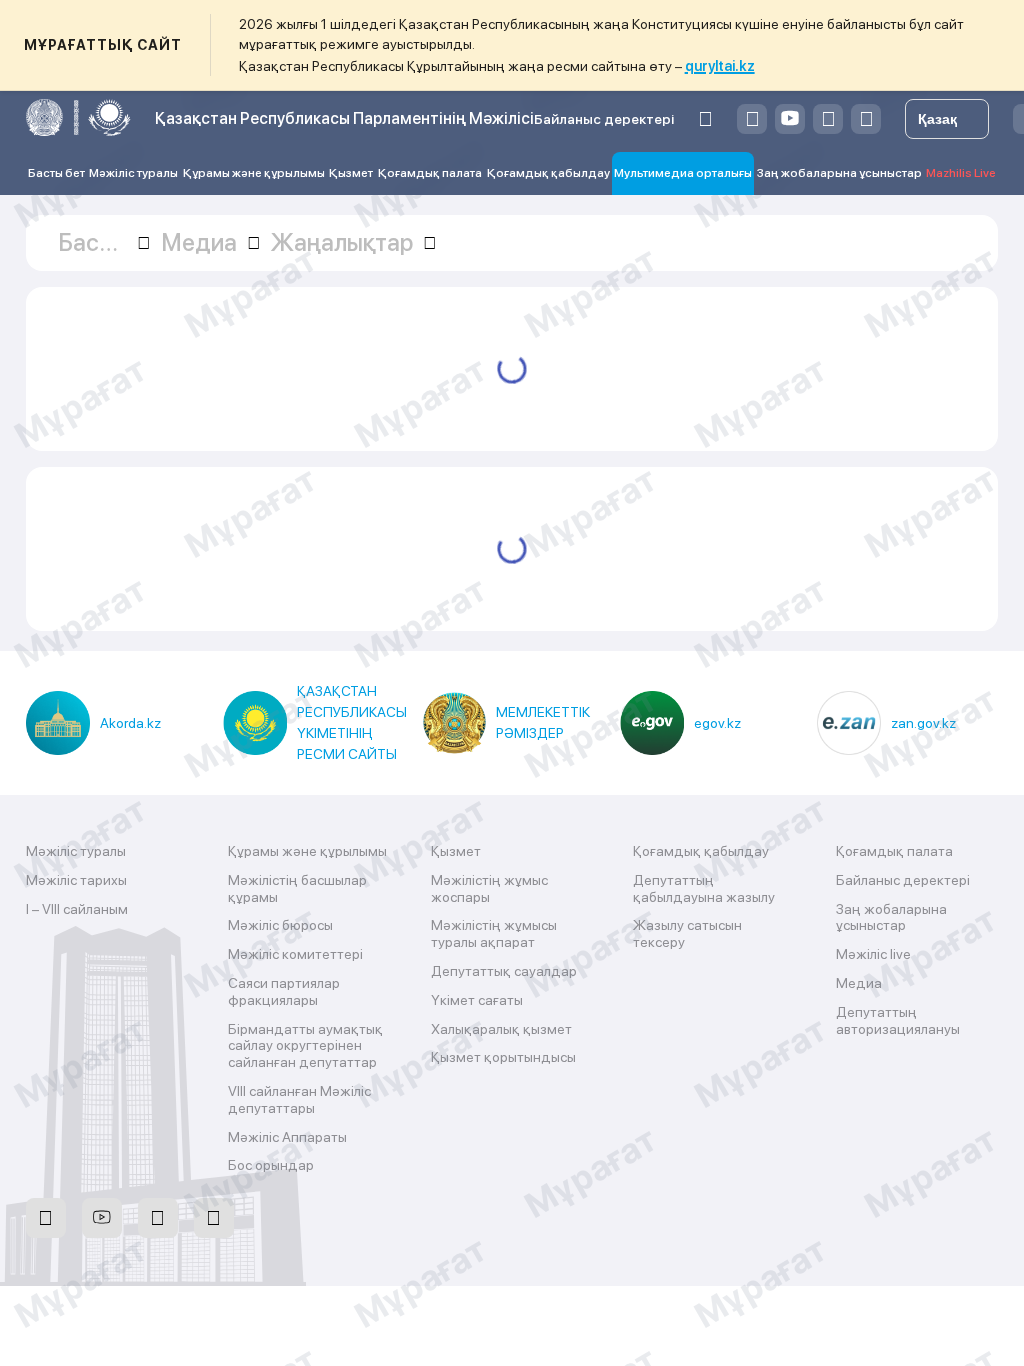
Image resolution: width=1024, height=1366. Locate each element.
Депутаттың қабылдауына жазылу (704, 888)
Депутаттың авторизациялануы (898, 1020)
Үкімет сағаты (477, 1000)
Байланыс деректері (604, 119)
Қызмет (351, 173)
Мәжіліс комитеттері (295, 954)
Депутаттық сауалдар (504, 971)
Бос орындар (271, 1165)
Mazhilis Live (961, 173)
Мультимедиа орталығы (683, 173)
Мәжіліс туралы (133, 173)
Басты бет (56, 173)
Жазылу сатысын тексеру (687, 933)
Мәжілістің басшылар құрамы (297, 888)
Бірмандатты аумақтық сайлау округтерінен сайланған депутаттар (305, 1046)
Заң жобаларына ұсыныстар (839, 173)
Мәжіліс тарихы (76, 880)
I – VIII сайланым (77, 909)
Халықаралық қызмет (501, 1029)
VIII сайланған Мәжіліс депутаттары (299, 1099)
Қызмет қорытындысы (503, 1057)
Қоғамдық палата (430, 173)
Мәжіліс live (873, 954)
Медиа (859, 983)
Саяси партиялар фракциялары (284, 991)
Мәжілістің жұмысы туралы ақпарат (494, 933)
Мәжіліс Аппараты (287, 1137)
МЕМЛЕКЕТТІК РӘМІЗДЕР (543, 722)
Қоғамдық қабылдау (548, 173)
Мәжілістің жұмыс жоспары (489, 888)
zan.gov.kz (923, 723)
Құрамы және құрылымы (254, 173)
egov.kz (717, 723)
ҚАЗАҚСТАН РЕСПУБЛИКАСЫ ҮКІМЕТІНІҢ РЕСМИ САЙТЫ (352, 722)
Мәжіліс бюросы (280, 925)
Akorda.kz (130, 723)
